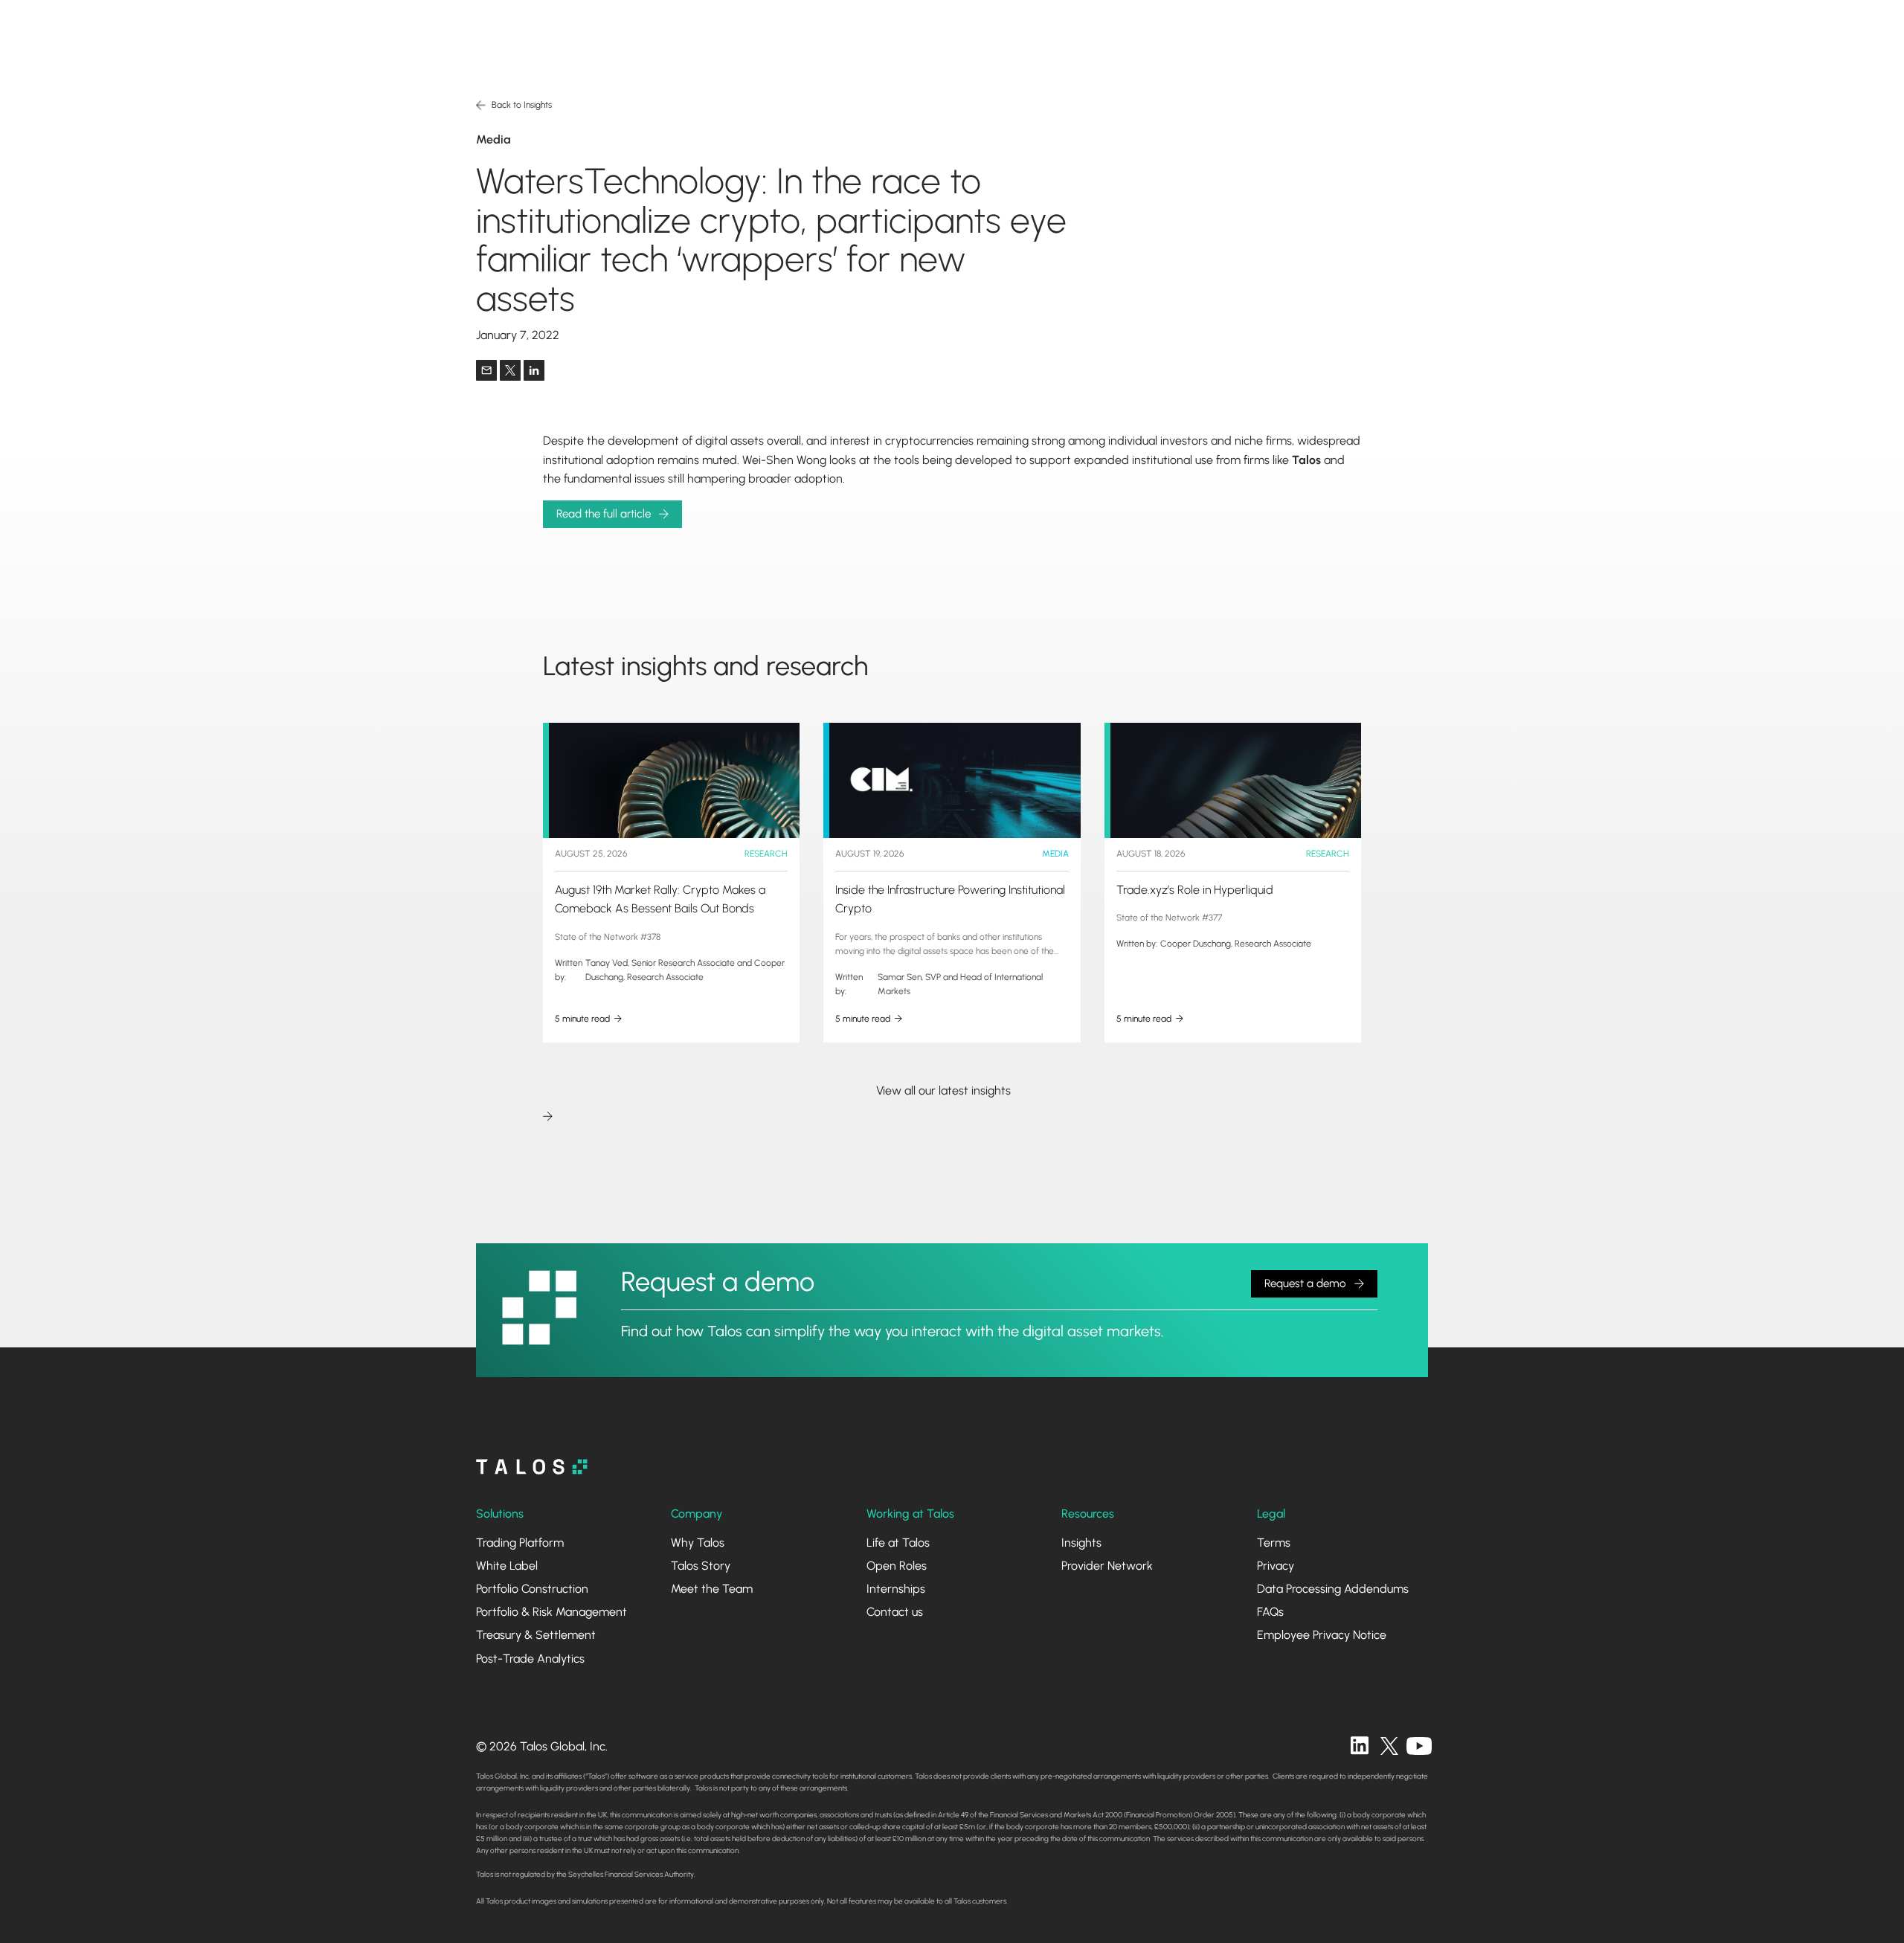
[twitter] (1389, 1746)
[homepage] (532, 1467)
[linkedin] (1360, 1746)
